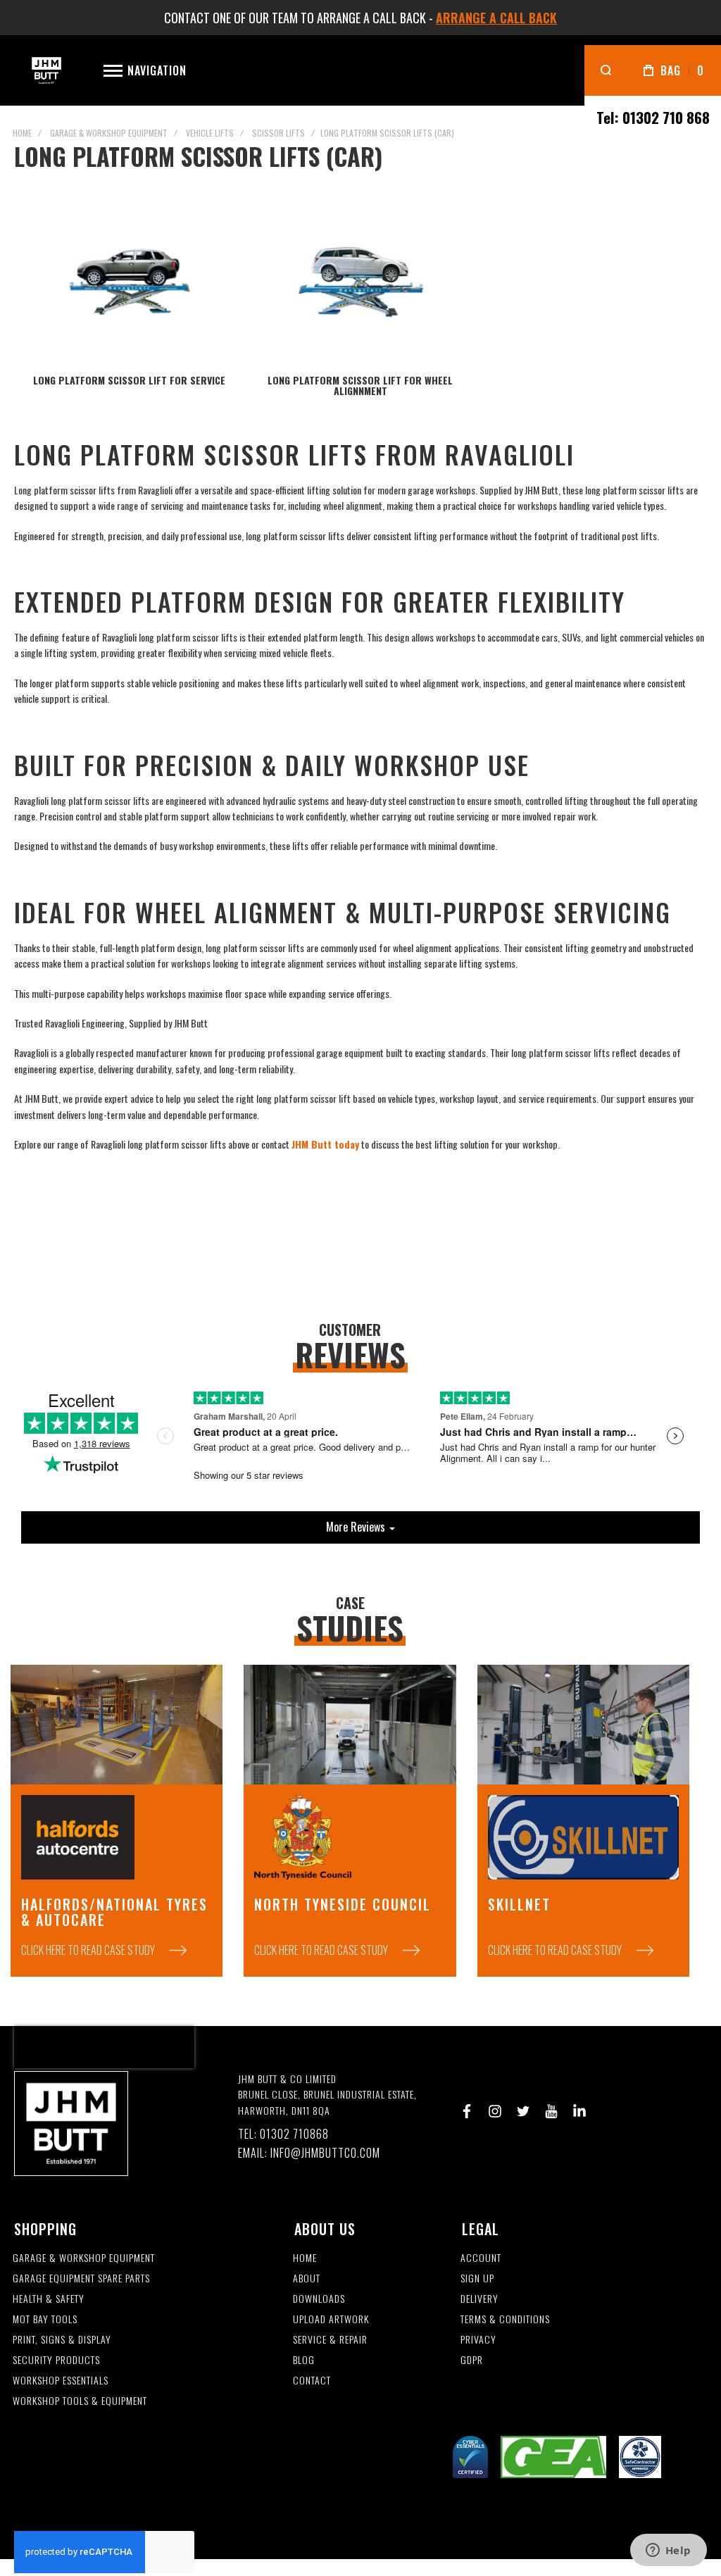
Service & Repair (330, 2340)
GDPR (472, 2360)
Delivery (479, 2299)
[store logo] (46, 71)
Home (22, 133)
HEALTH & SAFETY (49, 2299)
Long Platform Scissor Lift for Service (129, 380)
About (307, 2278)
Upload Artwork (331, 2319)
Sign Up (477, 2278)
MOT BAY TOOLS (45, 2319)
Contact (312, 2381)
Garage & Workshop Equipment (109, 133)
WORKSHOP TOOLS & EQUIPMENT (80, 2401)
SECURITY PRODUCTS (56, 2360)
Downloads (319, 2299)
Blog (304, 2360)
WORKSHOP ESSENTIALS (61, 2381)
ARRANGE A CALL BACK (496, 18)
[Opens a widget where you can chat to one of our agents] (668, 2551)
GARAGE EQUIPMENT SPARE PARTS (81, 2278)
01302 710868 (294, 2134)
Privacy (478, 2340)
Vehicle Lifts (210, 133)
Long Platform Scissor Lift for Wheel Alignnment (360, 385)
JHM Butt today (325, 1144)
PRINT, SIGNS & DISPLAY (62, 2340)
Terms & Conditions (505, 2319)
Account (481, 2258)
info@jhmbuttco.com (325, 2153)
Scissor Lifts (278, 133)
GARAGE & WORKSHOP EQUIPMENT (84, 2258)
